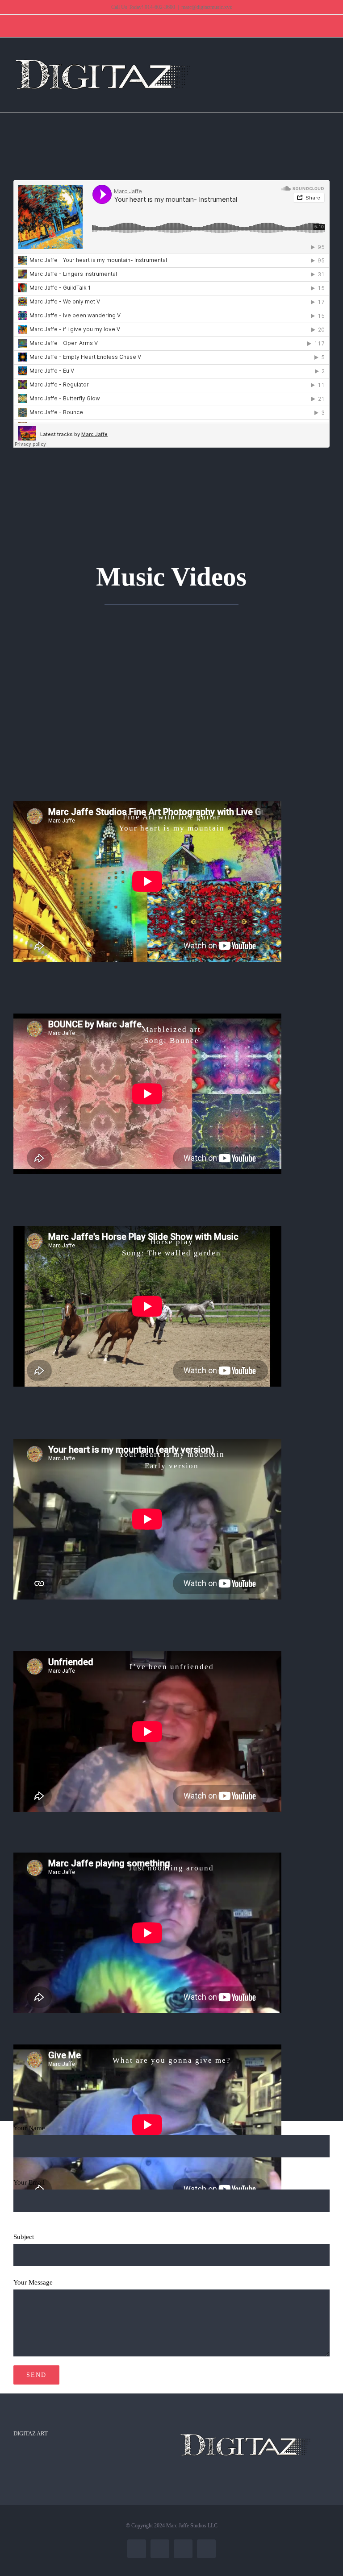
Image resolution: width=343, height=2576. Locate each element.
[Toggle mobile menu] (326, 60)
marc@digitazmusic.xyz (207, 7)
